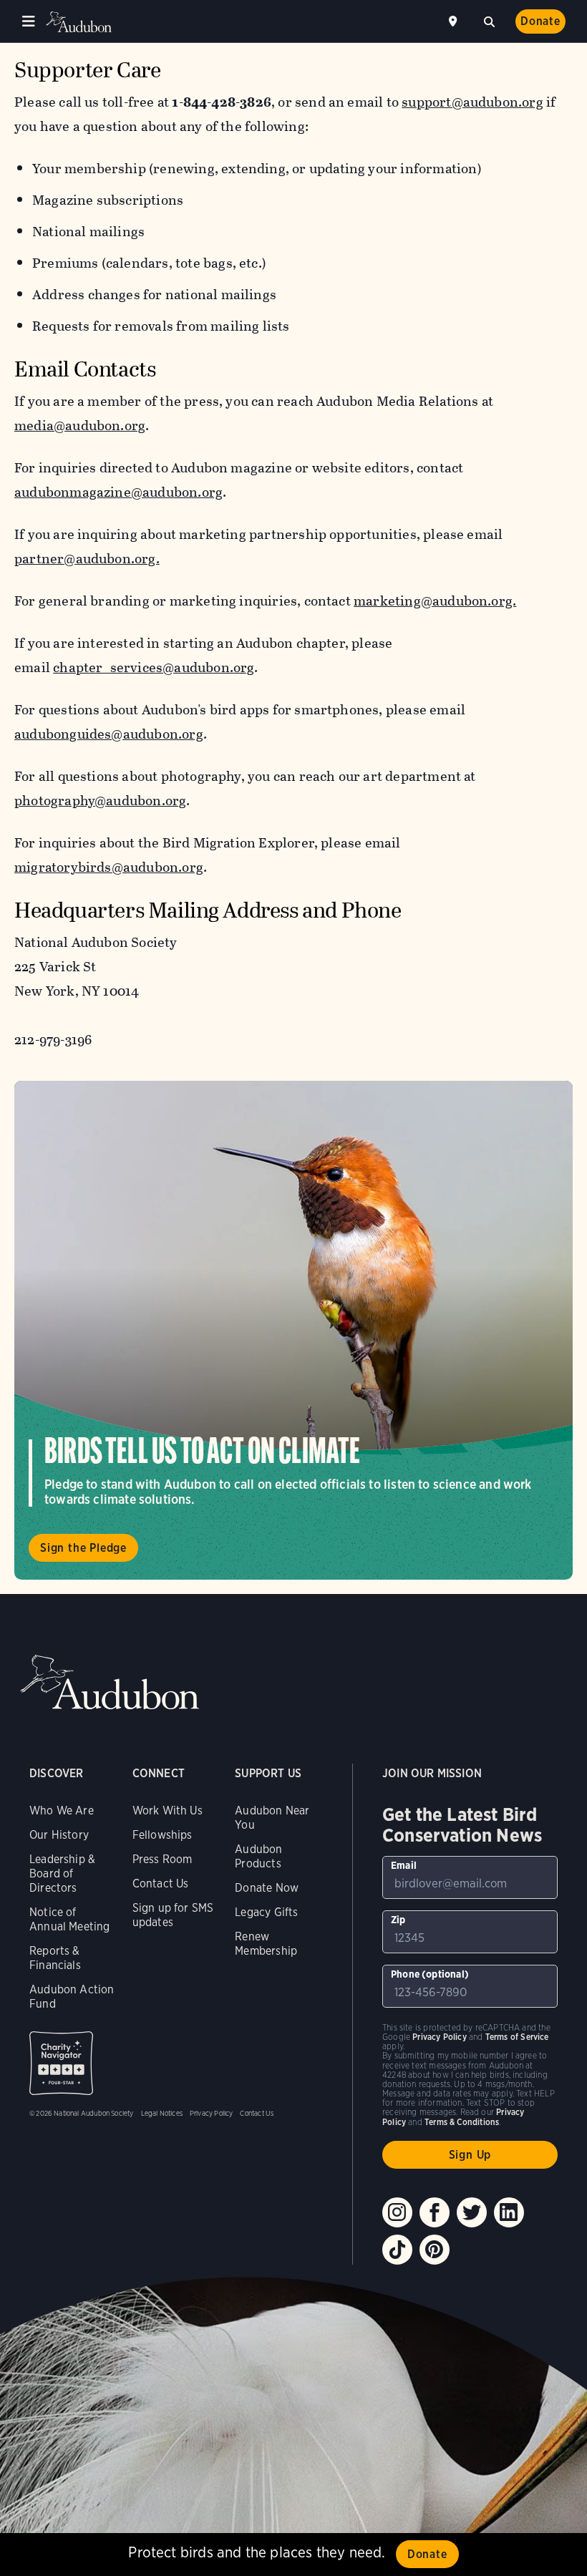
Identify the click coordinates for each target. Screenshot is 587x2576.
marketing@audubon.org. (435, 601)
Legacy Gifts (266, 1912)
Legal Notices (162, 2113)
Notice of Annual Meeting (70, 1919)
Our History (59, 1835)
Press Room (162, 1859)
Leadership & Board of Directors (62, 1873)
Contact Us (161, 1884)
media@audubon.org (80, 426)
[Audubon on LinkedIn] (509, 2212)
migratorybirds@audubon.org (109, 867)
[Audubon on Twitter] (472, 2212)
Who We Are (62, 1811)
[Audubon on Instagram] (397, 2212)
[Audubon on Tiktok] (397, 2250)
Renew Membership (266, 1944)
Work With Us (168, 1811)
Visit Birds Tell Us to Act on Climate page (293, 1330)
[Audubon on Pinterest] (435, 2250)
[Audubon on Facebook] (435, 2212)
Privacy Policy (212, 2113)
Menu (29, 21)
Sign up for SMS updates (173, 1915)
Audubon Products (258, 1856)
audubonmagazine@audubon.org (118, 492)
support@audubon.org (472, 102)
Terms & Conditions (462, 2122)
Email (404, 1865)
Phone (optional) (430, 1974)
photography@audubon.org (100, 801)
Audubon (79, 22)
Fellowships (162, 1835)
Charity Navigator (61, 2063)
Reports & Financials (55, 1958)
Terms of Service (517, 2037)
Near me (455, 21)
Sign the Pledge (83, 1548)
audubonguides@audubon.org (109, 734)
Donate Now (267, 1888)
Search (489, 20)
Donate (540, 21)
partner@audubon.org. (87, 559)
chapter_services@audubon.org (154, 667)
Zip (398, 1920)
